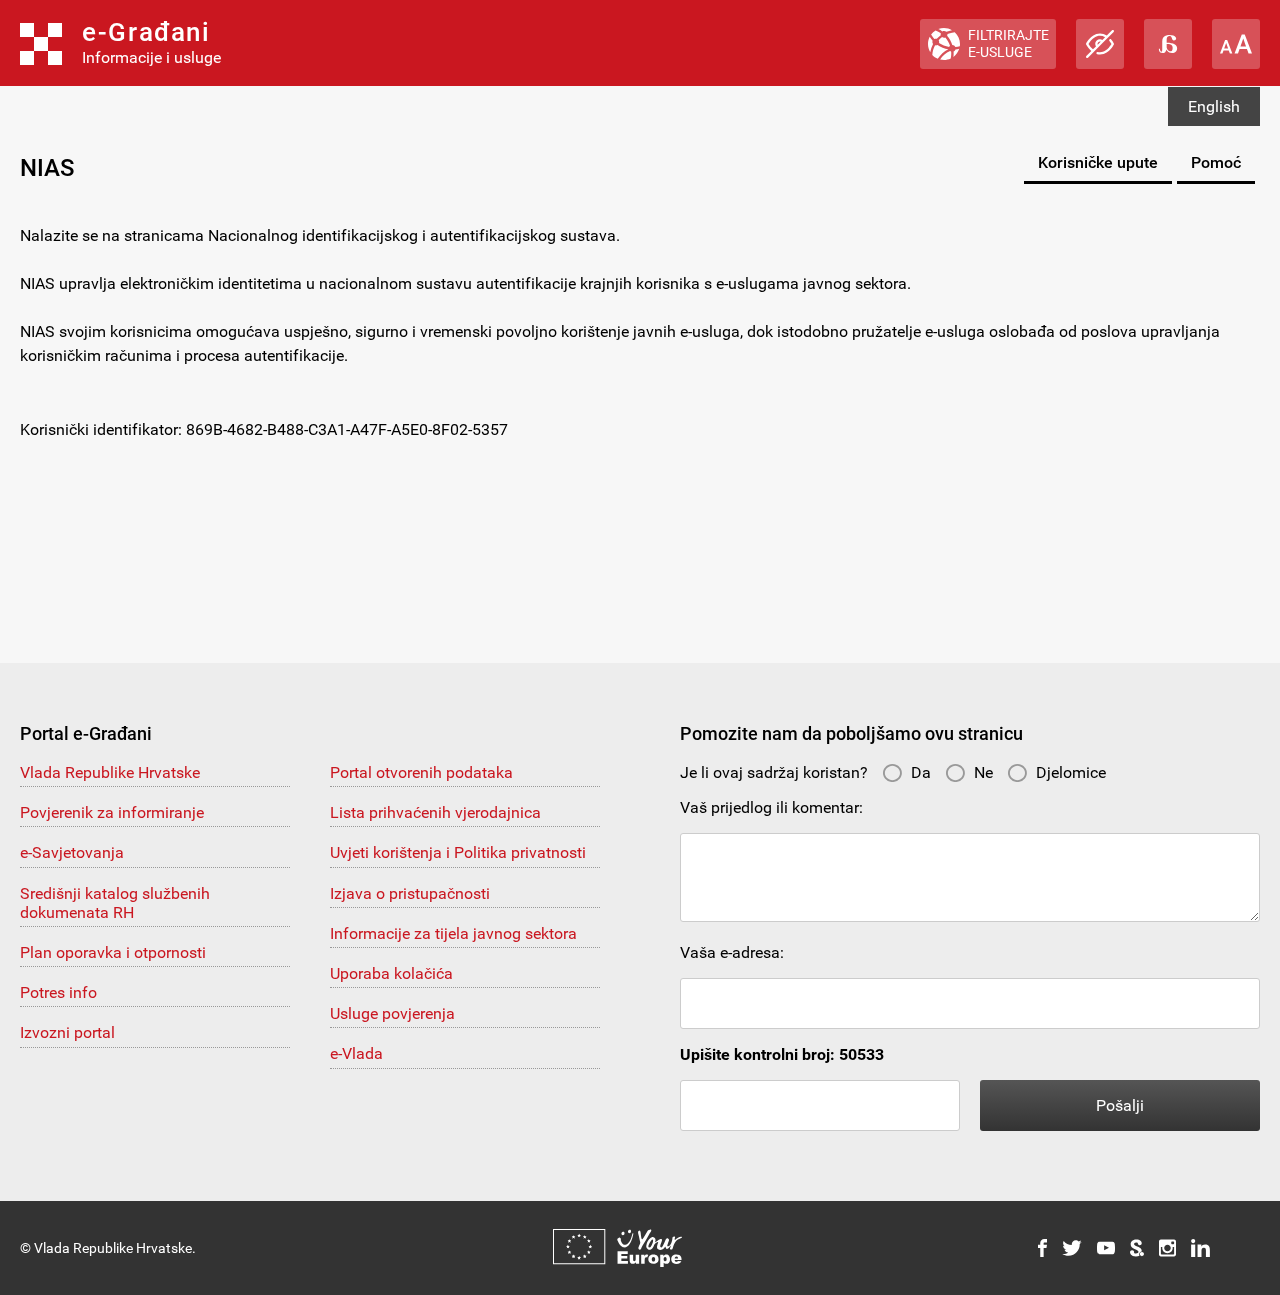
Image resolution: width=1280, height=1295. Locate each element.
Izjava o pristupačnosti (410, 893)
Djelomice (1071, 772)
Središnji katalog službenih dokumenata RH (115, 903)
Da (921, 772)
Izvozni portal (67, 1032)
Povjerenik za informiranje (112, 812)
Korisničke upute (1098, 162)
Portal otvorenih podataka (421, 772)
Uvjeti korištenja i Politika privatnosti (458, 852)
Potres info (58, 992)
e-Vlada (356, 1053)
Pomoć (1216, 162)
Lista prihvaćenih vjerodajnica (435, 812)
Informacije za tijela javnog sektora (453, 933)
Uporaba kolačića (391, 973)
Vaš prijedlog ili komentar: (771, 807)
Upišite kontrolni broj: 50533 (782, 1054)
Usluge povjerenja (392, 1013)
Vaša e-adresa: (732, 952)
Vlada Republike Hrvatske (110, 772)
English (1214, 106)
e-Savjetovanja (72, 852)
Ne (983, 772)
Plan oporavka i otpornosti (113, 952)
